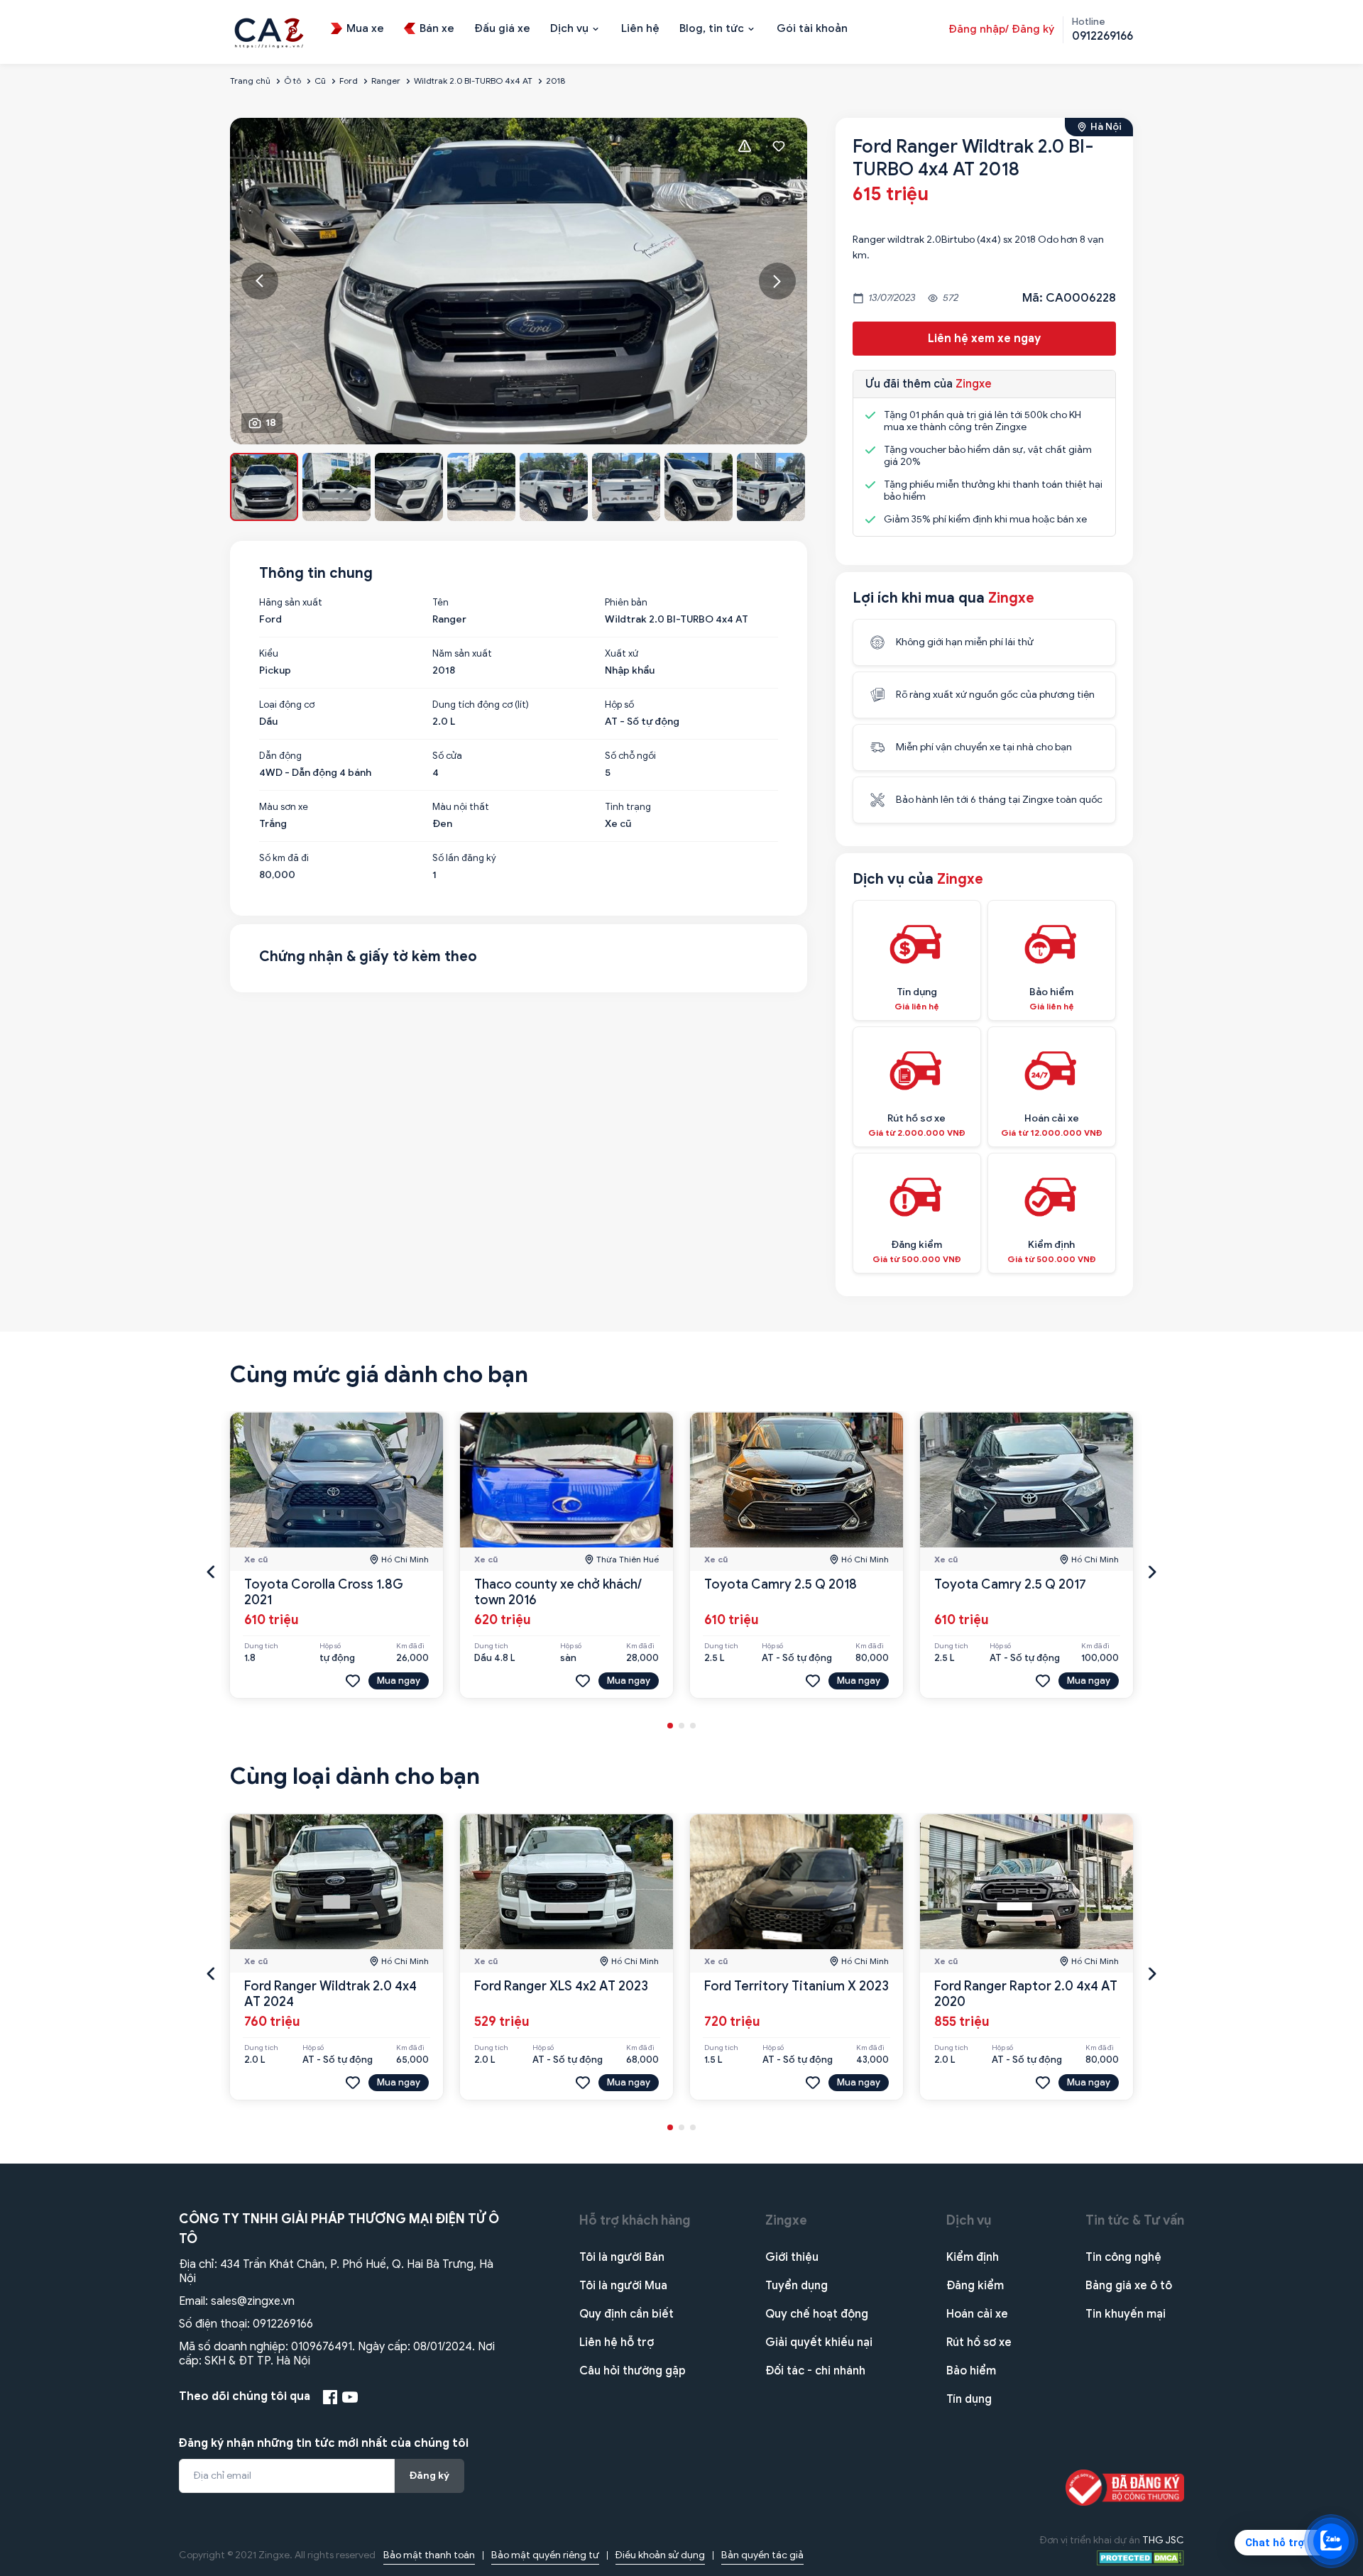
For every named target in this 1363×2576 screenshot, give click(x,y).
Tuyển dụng (797, 2286)
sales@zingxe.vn (253, 2301)
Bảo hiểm (971, 2371)
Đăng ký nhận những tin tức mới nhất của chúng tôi (324, 2443)
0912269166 (283, 2324)
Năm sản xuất (462, 654)
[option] (519, 281)
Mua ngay (399, 1681)
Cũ (320, 81)
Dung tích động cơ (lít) (481, 705)
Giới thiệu (792, 2257)
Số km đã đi (284, 858)
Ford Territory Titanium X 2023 (797, 1986)
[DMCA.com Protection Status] (1140, 2557)
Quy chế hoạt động (817, 2314)
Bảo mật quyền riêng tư (545, 2555)
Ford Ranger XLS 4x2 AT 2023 (561, 1986)
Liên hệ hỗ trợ (617, 2342)
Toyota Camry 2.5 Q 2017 (1010, 1584)
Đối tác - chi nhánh (815, 2371)
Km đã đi (410, 1646)
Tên (440, 603)
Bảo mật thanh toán (429, 2555)
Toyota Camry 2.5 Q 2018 (781, 1584)
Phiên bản (626, 603)
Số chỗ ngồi (630, 756)
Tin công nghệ (1123, 2257)
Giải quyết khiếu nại (819, 2342)
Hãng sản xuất (291, 603)
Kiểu (269, 654)
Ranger (386, 81)
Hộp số (619, 705)
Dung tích (261, 1646)
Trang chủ (250, 81)
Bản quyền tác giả (762, 2555)
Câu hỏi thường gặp (633, 2371)
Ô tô (292, 81)
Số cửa (447, 756)
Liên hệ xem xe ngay (984, 339)
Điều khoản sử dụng (660, 2555)
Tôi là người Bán (622, 2257)
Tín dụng (969, 2399)
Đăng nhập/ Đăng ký (1001, 29)
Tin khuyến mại (1126, 2314)
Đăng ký (429, 2476)
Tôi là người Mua (623, 2286)
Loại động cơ (287, 705)
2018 (555, 81)
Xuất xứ (622, 654)
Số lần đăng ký (464, 858)
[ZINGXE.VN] (269, 31)
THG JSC (1163, 2540)
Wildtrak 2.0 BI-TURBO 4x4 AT (473, 81)
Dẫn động (280, 756)
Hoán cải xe (977, 2314)
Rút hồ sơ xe (979, 2342)
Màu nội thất (461, 807)
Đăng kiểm (975, 2286)
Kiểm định (973, 2257)
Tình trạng (628, 807)
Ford (349, 81)
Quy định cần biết (626, 2314)
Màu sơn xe (284, 807)
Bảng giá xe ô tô (1129, 2286)
